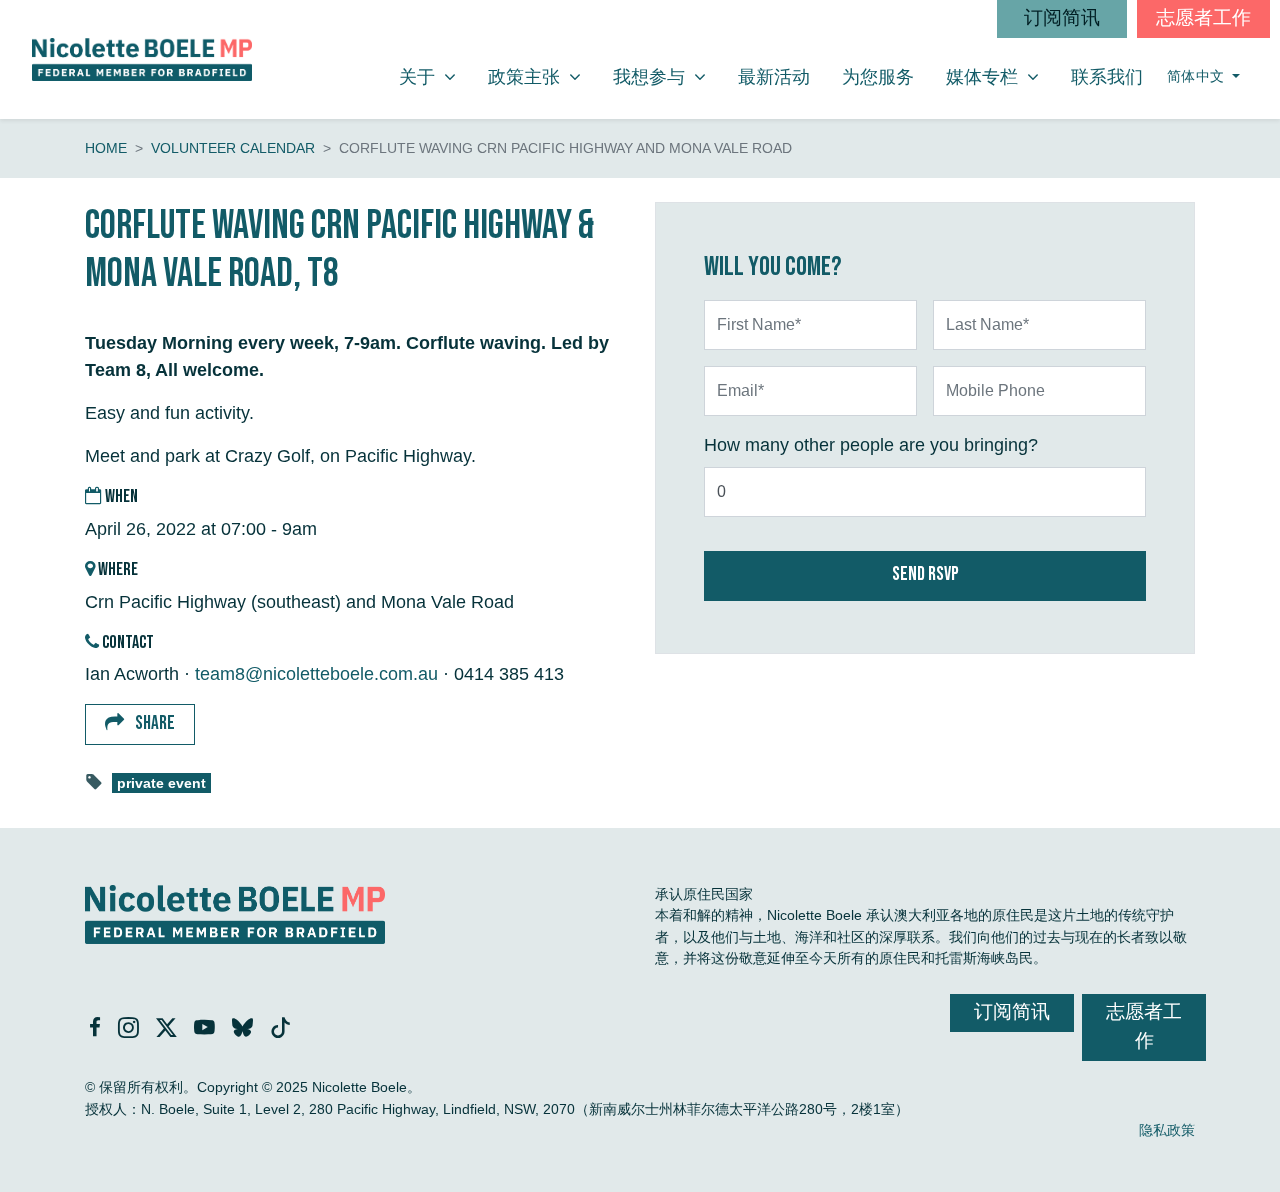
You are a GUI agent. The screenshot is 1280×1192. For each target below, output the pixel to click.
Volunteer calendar (233, 148)
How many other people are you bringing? (871, 445)
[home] (142, 59)
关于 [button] (435, 76)
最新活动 (774, 77)
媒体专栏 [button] (1000, 76)
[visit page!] (97, 1029)
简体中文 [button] (1198, 76)
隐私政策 (1167, 1130)
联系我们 (1107, 77)
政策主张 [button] (542, 76)
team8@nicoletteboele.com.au (316, 674)
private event (161, 783)
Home (106, 148)
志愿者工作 (1203, 18)
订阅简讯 (1062, 18)
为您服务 (878, 77)
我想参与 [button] (667, 76)
